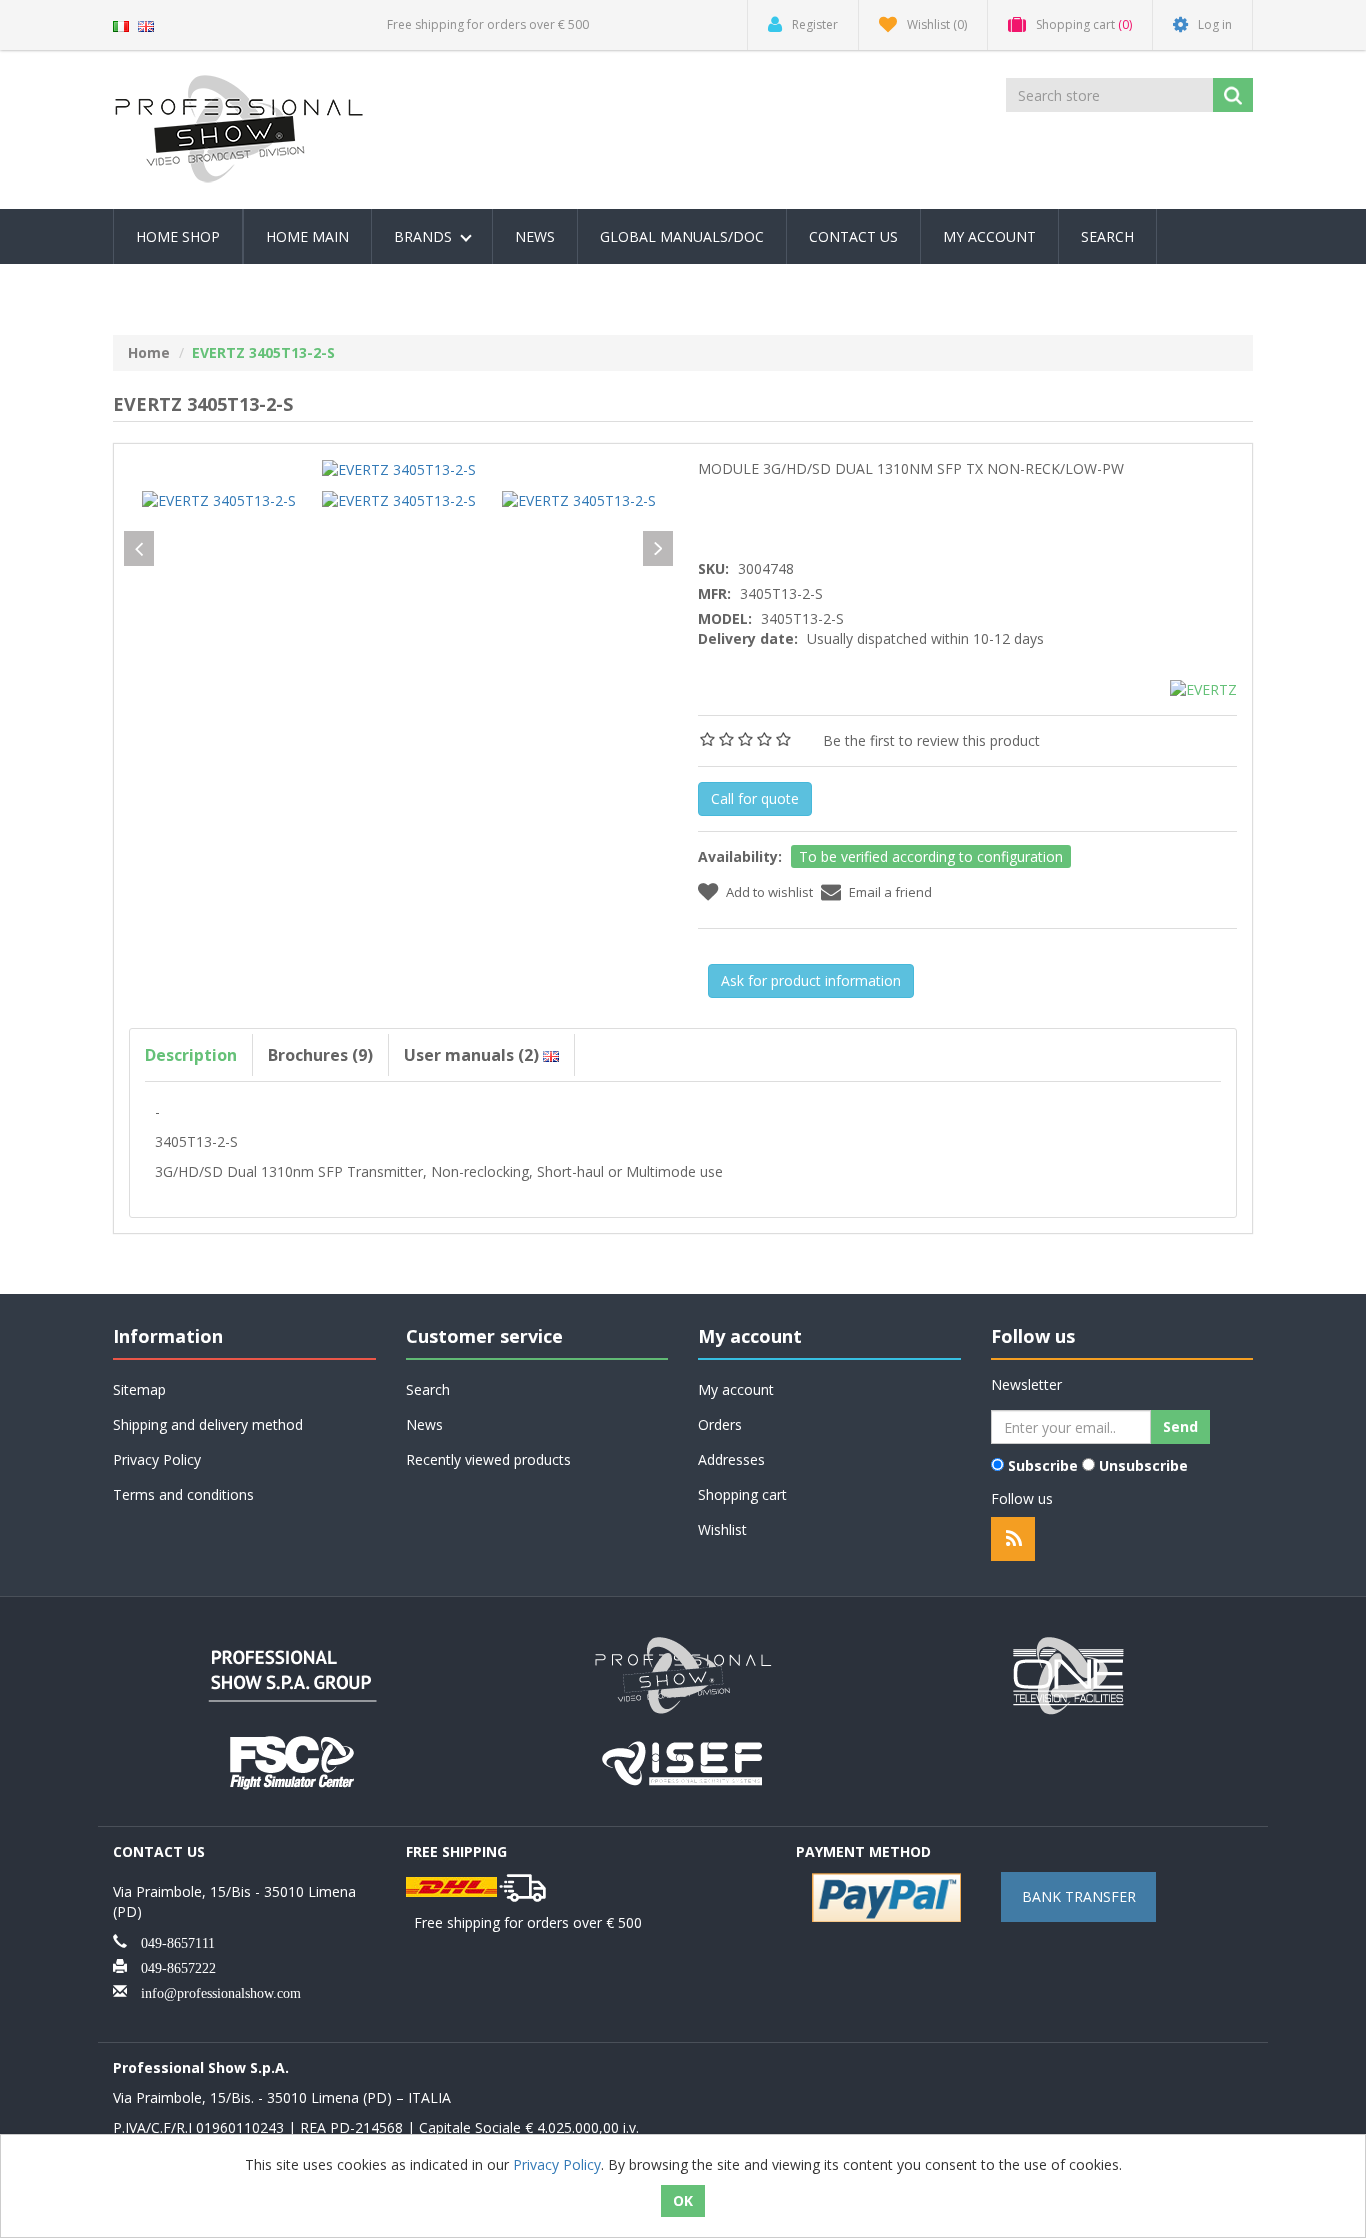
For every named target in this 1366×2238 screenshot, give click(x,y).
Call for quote (755, 798)
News (535, 236)
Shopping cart (742, 1494)
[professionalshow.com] (683, 1673)
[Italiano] (121, 24)
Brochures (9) (320, 1055)
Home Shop (178, 236)
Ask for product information (811, 980)
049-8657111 (171, 1941)
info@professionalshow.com (214, 1991)
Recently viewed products (488, 1459)
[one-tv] (1073, 1673)
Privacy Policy (157, 1459)
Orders (720, 1424)
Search (1107, 236)
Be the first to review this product (931, 740)
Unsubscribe (1143, 1465)
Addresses (731, 1459)
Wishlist (722, 1529)
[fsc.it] (293, 1760)
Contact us (853, 236)
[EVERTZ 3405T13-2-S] (399, 468)
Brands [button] (425, 236)
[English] (146, 24)
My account (989, 236)
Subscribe (1043, 1465)
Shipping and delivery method (208, 1424)
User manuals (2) (473, 1055)
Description (191, 1055)
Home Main (307, 236)
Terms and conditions (183, 1494)
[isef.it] (683, 1760)
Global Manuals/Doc (682, 236)
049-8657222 (171, 1966)
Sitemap (139, 1389)
